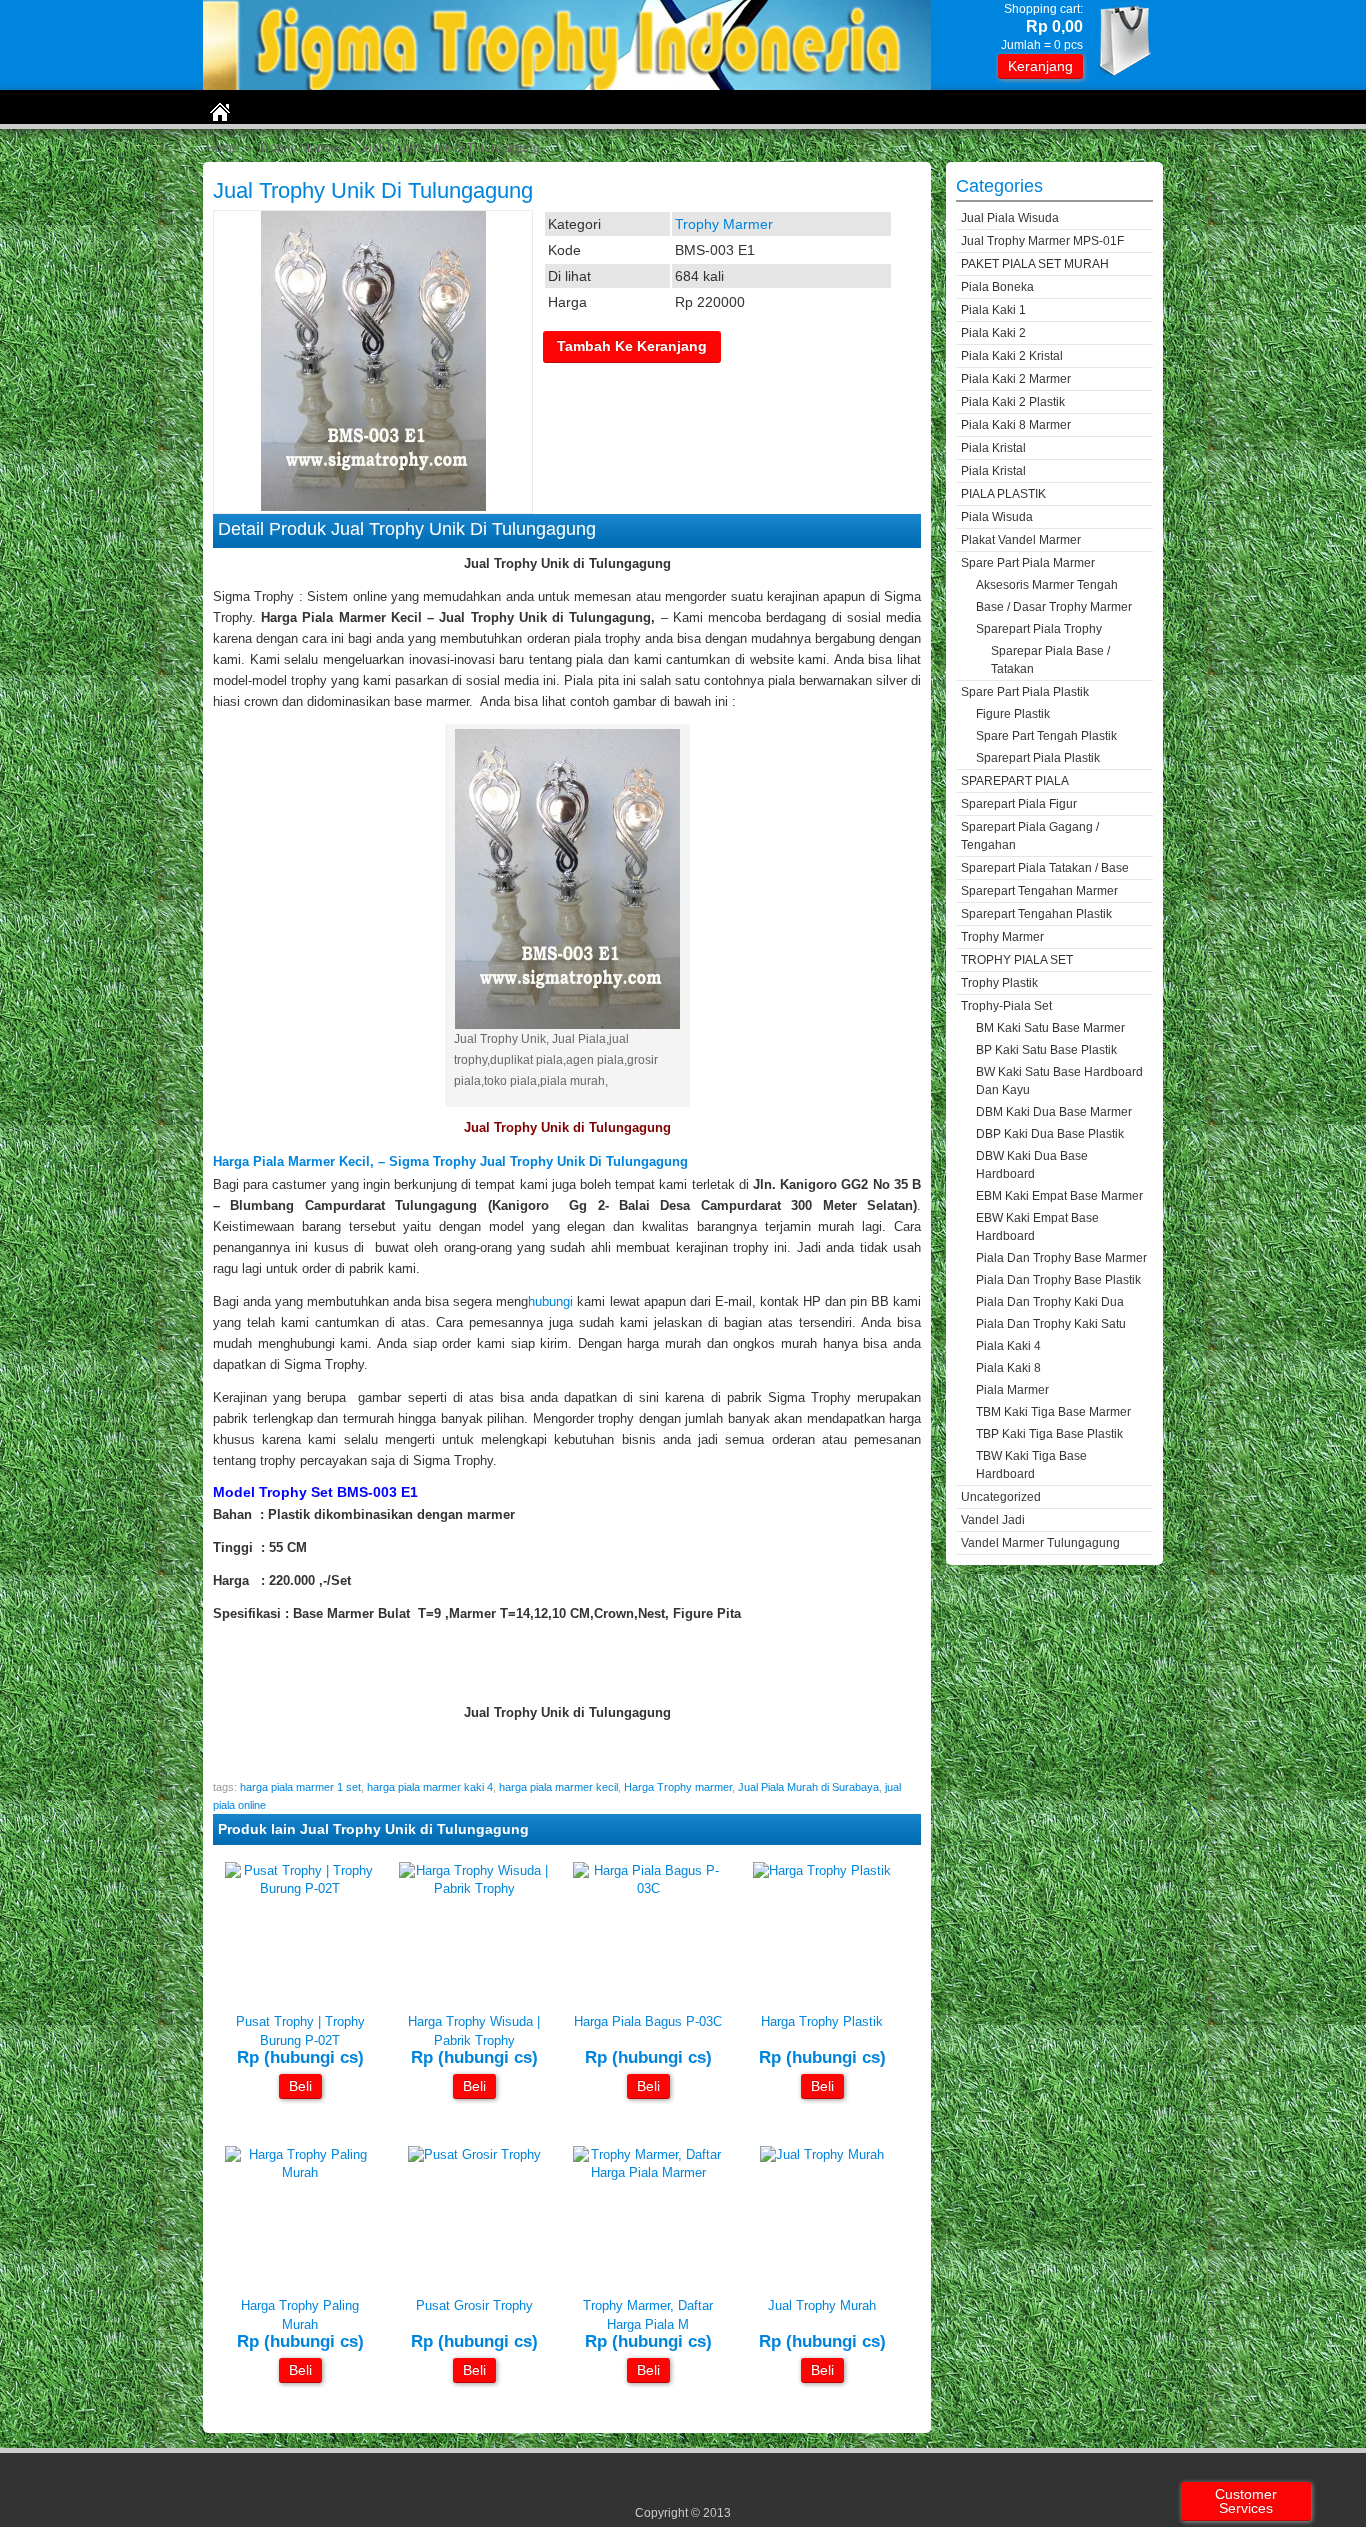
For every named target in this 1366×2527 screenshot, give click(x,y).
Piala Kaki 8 (1008, 1368)
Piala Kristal (993, 448)
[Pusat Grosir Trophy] (474, 2154)
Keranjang (1040, 66)
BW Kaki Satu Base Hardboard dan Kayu (1059, 1081)
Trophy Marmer (300, 148)
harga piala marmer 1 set (300, 1787)
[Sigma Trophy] (567, 85)
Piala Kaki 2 (993, 333)
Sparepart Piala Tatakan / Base (1045, 868)
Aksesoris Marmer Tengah (1047, 585)
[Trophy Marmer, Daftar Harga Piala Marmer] (648, 2172)
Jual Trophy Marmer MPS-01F (1042, 241)
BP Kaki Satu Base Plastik (1046, 1050)
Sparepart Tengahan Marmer (1039, 891)
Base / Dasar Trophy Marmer (1054, 607)
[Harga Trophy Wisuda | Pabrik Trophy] (474, 1888)
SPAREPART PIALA (1015, 781)
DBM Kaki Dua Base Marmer (1054, 1112)
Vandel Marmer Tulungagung (1040, 1543)
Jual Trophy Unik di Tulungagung (373, 190)
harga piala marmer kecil (558, 1787)
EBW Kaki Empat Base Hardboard (1037, 1227)
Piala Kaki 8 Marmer (1016, 425)
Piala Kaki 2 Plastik (1013, 402)
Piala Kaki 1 (993, 310)
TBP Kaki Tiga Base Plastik (1049, 1434)
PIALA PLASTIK (1003, 494)
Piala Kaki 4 (1008, 1346)
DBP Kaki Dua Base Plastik (1050, 1134)
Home (222, 148)
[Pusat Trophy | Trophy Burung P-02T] (300, 1888)
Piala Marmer (1012, 1390)
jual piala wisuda (1010, 218)
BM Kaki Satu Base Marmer (1050, 1028)
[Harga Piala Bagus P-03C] (648, 1888)
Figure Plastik (1013, 714)
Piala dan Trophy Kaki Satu (1051, 1324)
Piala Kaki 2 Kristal (1012, 356)
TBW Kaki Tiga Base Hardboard (1031, 1465)
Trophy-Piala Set (1006, 1006)
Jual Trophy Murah (822, 2305)
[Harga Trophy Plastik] (822, 1870)
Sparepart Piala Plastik (1038, 758)
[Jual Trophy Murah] (822, 2154)
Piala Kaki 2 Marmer (1016, 379)
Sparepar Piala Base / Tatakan (1050, 660)
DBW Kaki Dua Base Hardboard (1032, 1165)
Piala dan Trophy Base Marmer (1061, 1258)
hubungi (550, 1301)
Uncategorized (1001, 1497)
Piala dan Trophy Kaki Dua (1050, 1302)
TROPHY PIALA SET (1017, 960)
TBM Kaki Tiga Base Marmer (1053, 1412)
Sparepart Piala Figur (1019, 804)
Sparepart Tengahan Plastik (1036, 914)
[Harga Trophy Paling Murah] (300, 2172)
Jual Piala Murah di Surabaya (808, 1787)
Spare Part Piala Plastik (1025, 692)
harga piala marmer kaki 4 (430, 1787)
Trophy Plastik (999, 983)
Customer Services (1246, 2501)
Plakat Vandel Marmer (1021, 540)
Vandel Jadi (993, 1520)
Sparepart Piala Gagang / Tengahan (1030, 836)
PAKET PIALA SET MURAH (1035, 264)
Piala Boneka (997, 287)
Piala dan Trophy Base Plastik (1058, 1280)
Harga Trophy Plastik (822, 2021)
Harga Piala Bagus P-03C (648, 2021)
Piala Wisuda (997, 517)
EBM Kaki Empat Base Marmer (1059, 1196)
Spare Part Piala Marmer (1028, 563)
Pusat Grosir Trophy (474, 2305)
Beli (300, 2086)
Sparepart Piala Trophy (1039, 629)
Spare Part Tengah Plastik (1046, 736)
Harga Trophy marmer (678, 1787)
